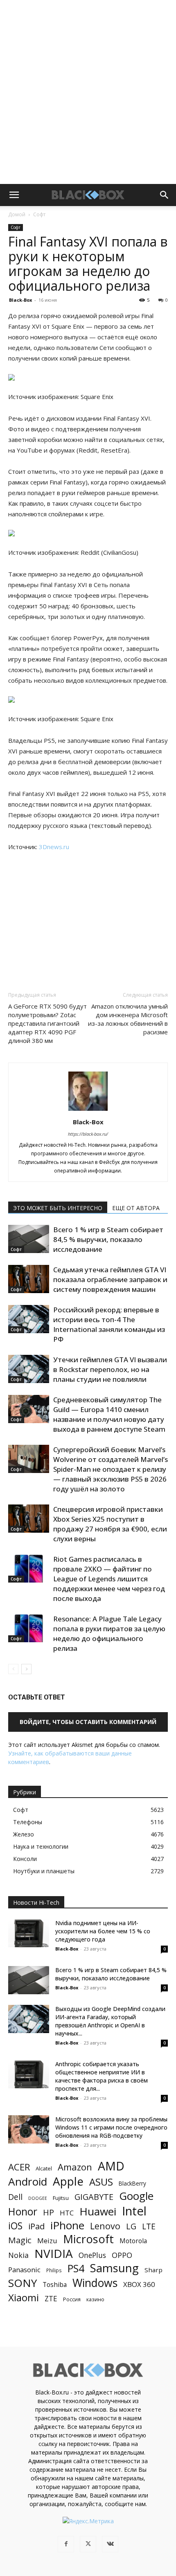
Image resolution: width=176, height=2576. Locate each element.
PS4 (76, 2268)
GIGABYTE (94, 2197)
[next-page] (26, 1669)
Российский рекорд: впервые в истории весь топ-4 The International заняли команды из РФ (109, 1324)
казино (95, 2299)
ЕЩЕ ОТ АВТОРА (136, 1208)
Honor (23, 2212)
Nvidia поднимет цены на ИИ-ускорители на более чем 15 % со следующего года (103, 1931)
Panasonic (24, 2270)
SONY (23, 2283)
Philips (54, 2270)
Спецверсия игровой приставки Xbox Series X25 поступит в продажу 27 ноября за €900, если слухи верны (110, 1524)
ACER (19, 2167)
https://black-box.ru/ (88, 1134)
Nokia (18, 2255)
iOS (15, 2226)
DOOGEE (38, 2198)
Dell (15, 2197)
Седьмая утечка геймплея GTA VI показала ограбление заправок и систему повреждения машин (110, 1279)
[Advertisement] (88, 92)
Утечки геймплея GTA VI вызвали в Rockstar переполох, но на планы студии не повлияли (110, 1369)
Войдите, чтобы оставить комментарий (88, 1722)
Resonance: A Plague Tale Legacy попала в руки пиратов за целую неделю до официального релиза (109, 1633)
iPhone (67, 2225)
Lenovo (105, 2226)
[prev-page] (13, 1669)
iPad (36, 2226)
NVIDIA (54, 2254)
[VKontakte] (110, 2544)
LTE (149, 2226)
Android (28, 2182)
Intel (134, 2211)
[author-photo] (88, 1111)
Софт (39, 214)
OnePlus (92, 2255)
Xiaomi (24, 2297)
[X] (88, 2544)
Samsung (114, 2268)
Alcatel (44, 2168)
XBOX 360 (139, 2284)
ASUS (101, 2182)
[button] (14, 195)
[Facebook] (66, 2544)
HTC (67, 2213)
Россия (72, 2299)
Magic (20, 2240)
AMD (111, 2166)
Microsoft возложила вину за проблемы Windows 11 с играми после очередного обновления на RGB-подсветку (111, 2127)
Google (136, 2196)
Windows (95, 2283)
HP (49, 2212)
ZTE (51, 2299)
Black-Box (20, 300)
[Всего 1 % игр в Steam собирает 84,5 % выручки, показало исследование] (29, 1239)
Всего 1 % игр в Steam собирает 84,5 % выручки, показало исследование (108, 1239)
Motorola (133, 2241)
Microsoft (88, 2239)
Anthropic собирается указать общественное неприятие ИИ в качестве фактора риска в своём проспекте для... (102, 2076)
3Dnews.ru (54, 847)
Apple (68, 2181)
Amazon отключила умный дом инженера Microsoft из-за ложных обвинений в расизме (128, 1019)
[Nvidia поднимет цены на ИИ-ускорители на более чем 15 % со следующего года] (29, 1933)
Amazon (75, 2167)
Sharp (153, 2270)
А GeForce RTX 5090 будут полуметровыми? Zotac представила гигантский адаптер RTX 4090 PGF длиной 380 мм (47, 1023)
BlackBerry (132, 2183)
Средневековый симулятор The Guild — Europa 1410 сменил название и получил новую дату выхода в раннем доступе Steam (109, 1414)
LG (131, 2226)
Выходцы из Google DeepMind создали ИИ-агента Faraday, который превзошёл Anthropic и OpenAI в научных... (110, 2021)
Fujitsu (61, 2198)
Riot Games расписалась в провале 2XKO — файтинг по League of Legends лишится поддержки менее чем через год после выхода (109, 1579)
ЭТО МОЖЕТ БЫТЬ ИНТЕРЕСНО (58, 1208)
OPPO (122, 2255)
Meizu (47, 2241)
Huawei (98, 2212)
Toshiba (55, 2285)
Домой (17, 214)
